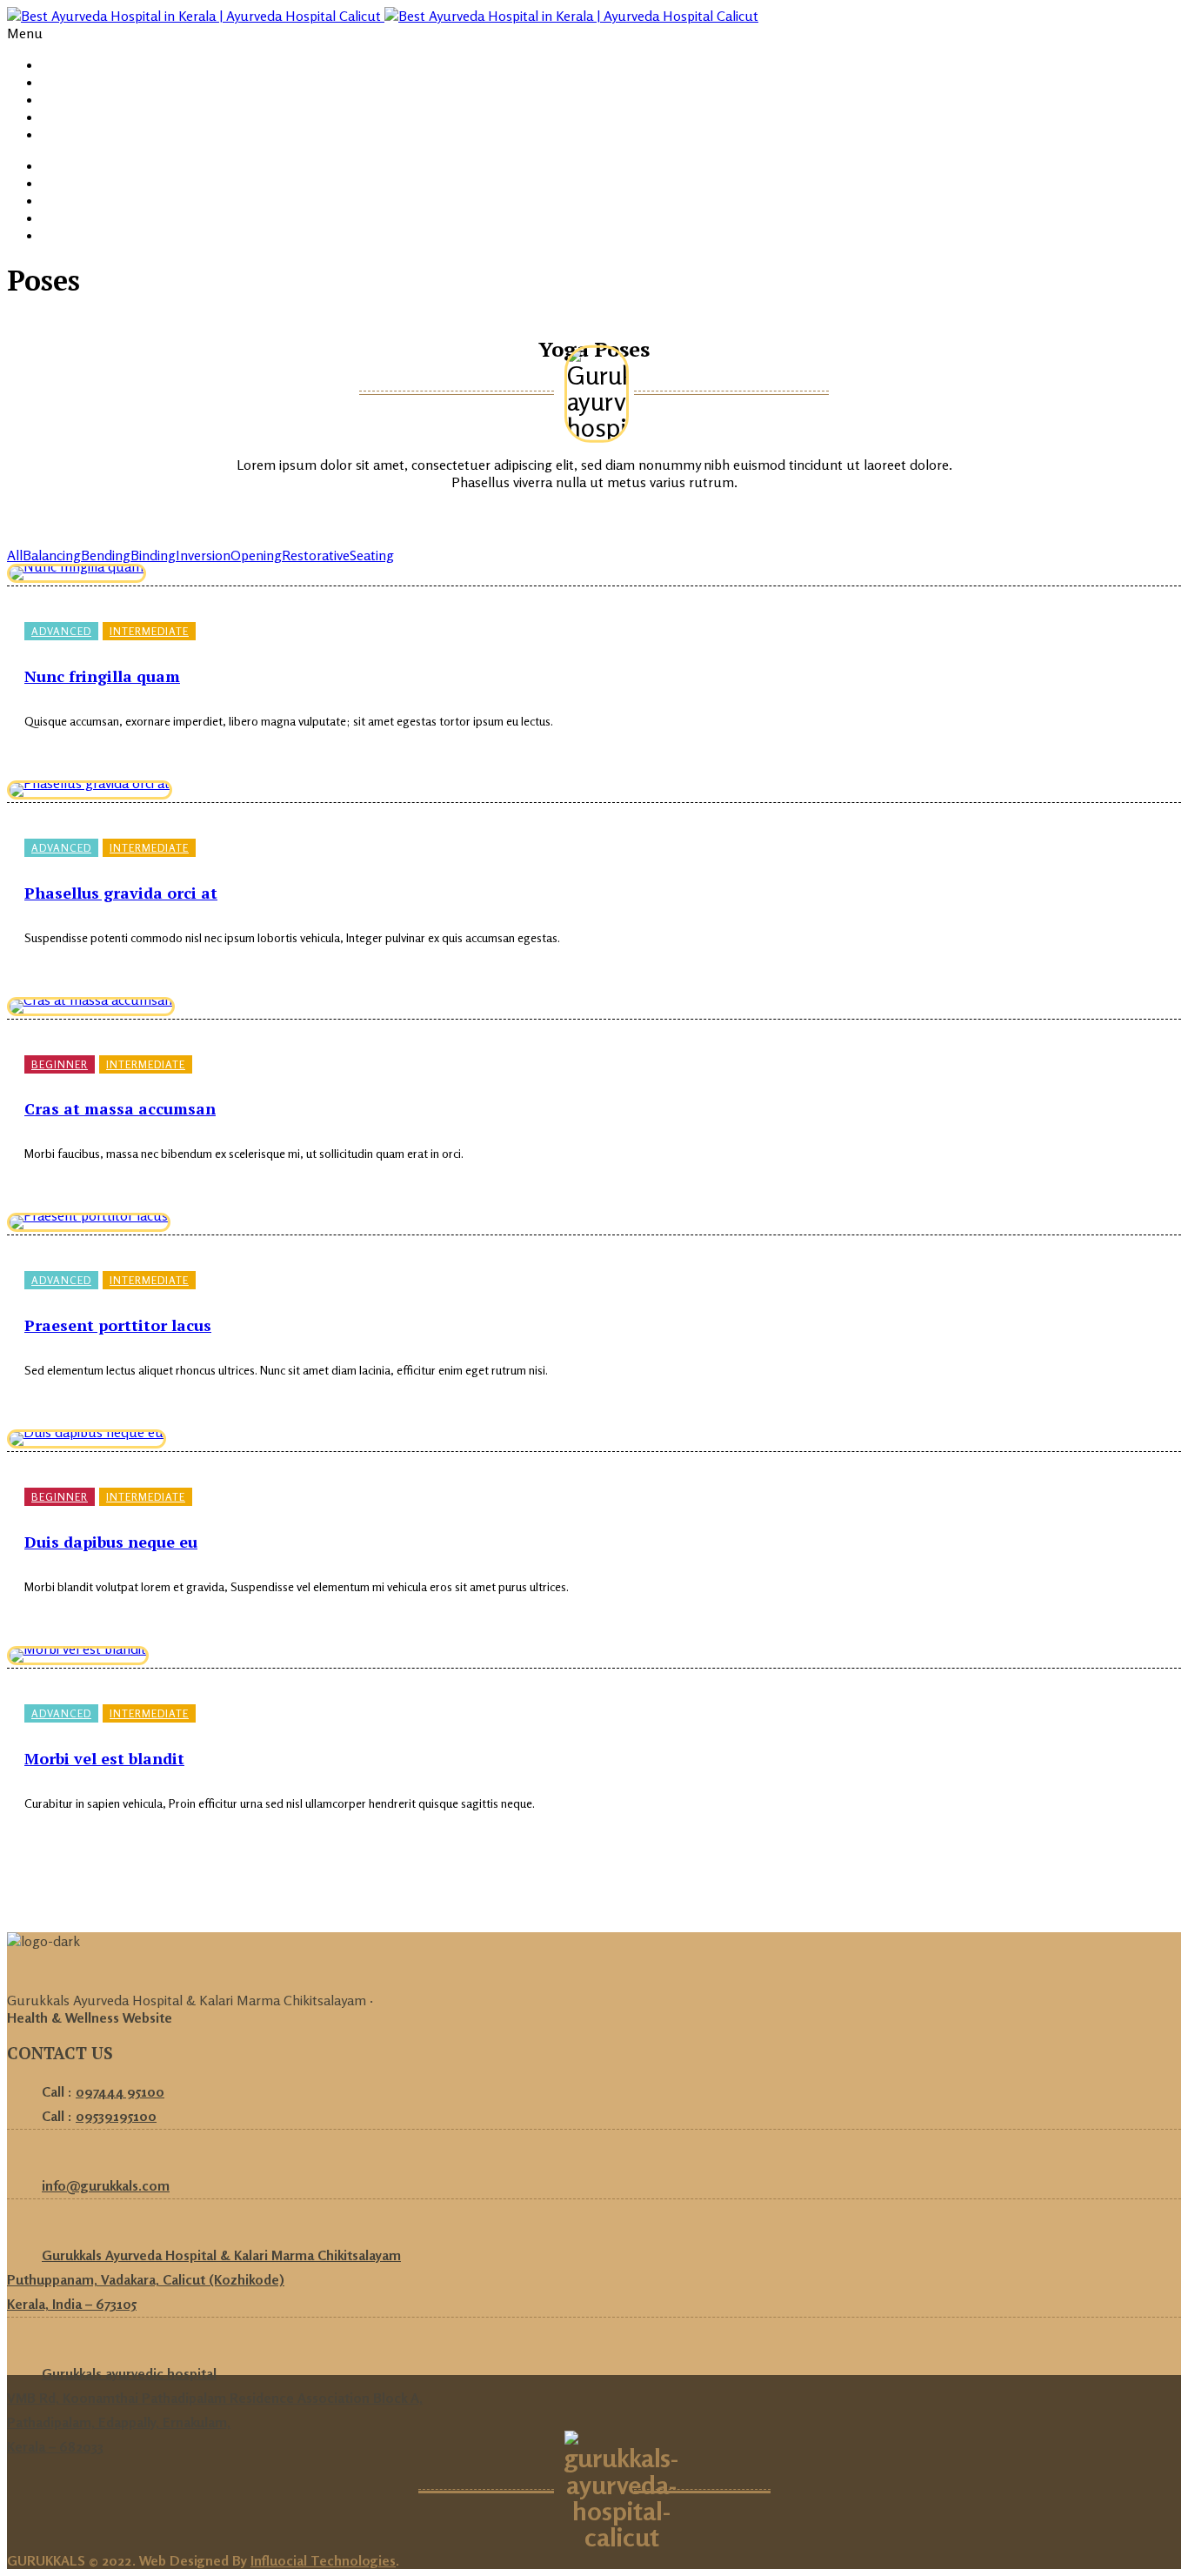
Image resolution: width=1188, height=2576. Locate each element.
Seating (372, 555)
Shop (57, 166)
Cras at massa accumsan (120, 1108)
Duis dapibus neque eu (111, 1542)
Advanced (61, 631)
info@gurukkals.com (106, 2185)
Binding (153, 555)
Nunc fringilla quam (102, 676)
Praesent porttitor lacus (118, 1325)
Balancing (52, 555)
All (15, 555)
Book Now (72, 201)
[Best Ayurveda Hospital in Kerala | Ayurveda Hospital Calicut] (383, 16)
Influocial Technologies (323, 2560)
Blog (56, 134)
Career (63, 218)
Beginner (60, 1064)
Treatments (77, 117)
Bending (106, 555)
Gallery (63, 100)
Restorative (316, 555)
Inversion (203, 555)
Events (62, 183)
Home (59, 65)
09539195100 (116, 2116)
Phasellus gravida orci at (121, 893)
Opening (256, 555)
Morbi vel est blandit (104, 1758)
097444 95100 (120, 2091)
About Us (69, 82)
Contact (67, 235)
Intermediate (149, 631)
